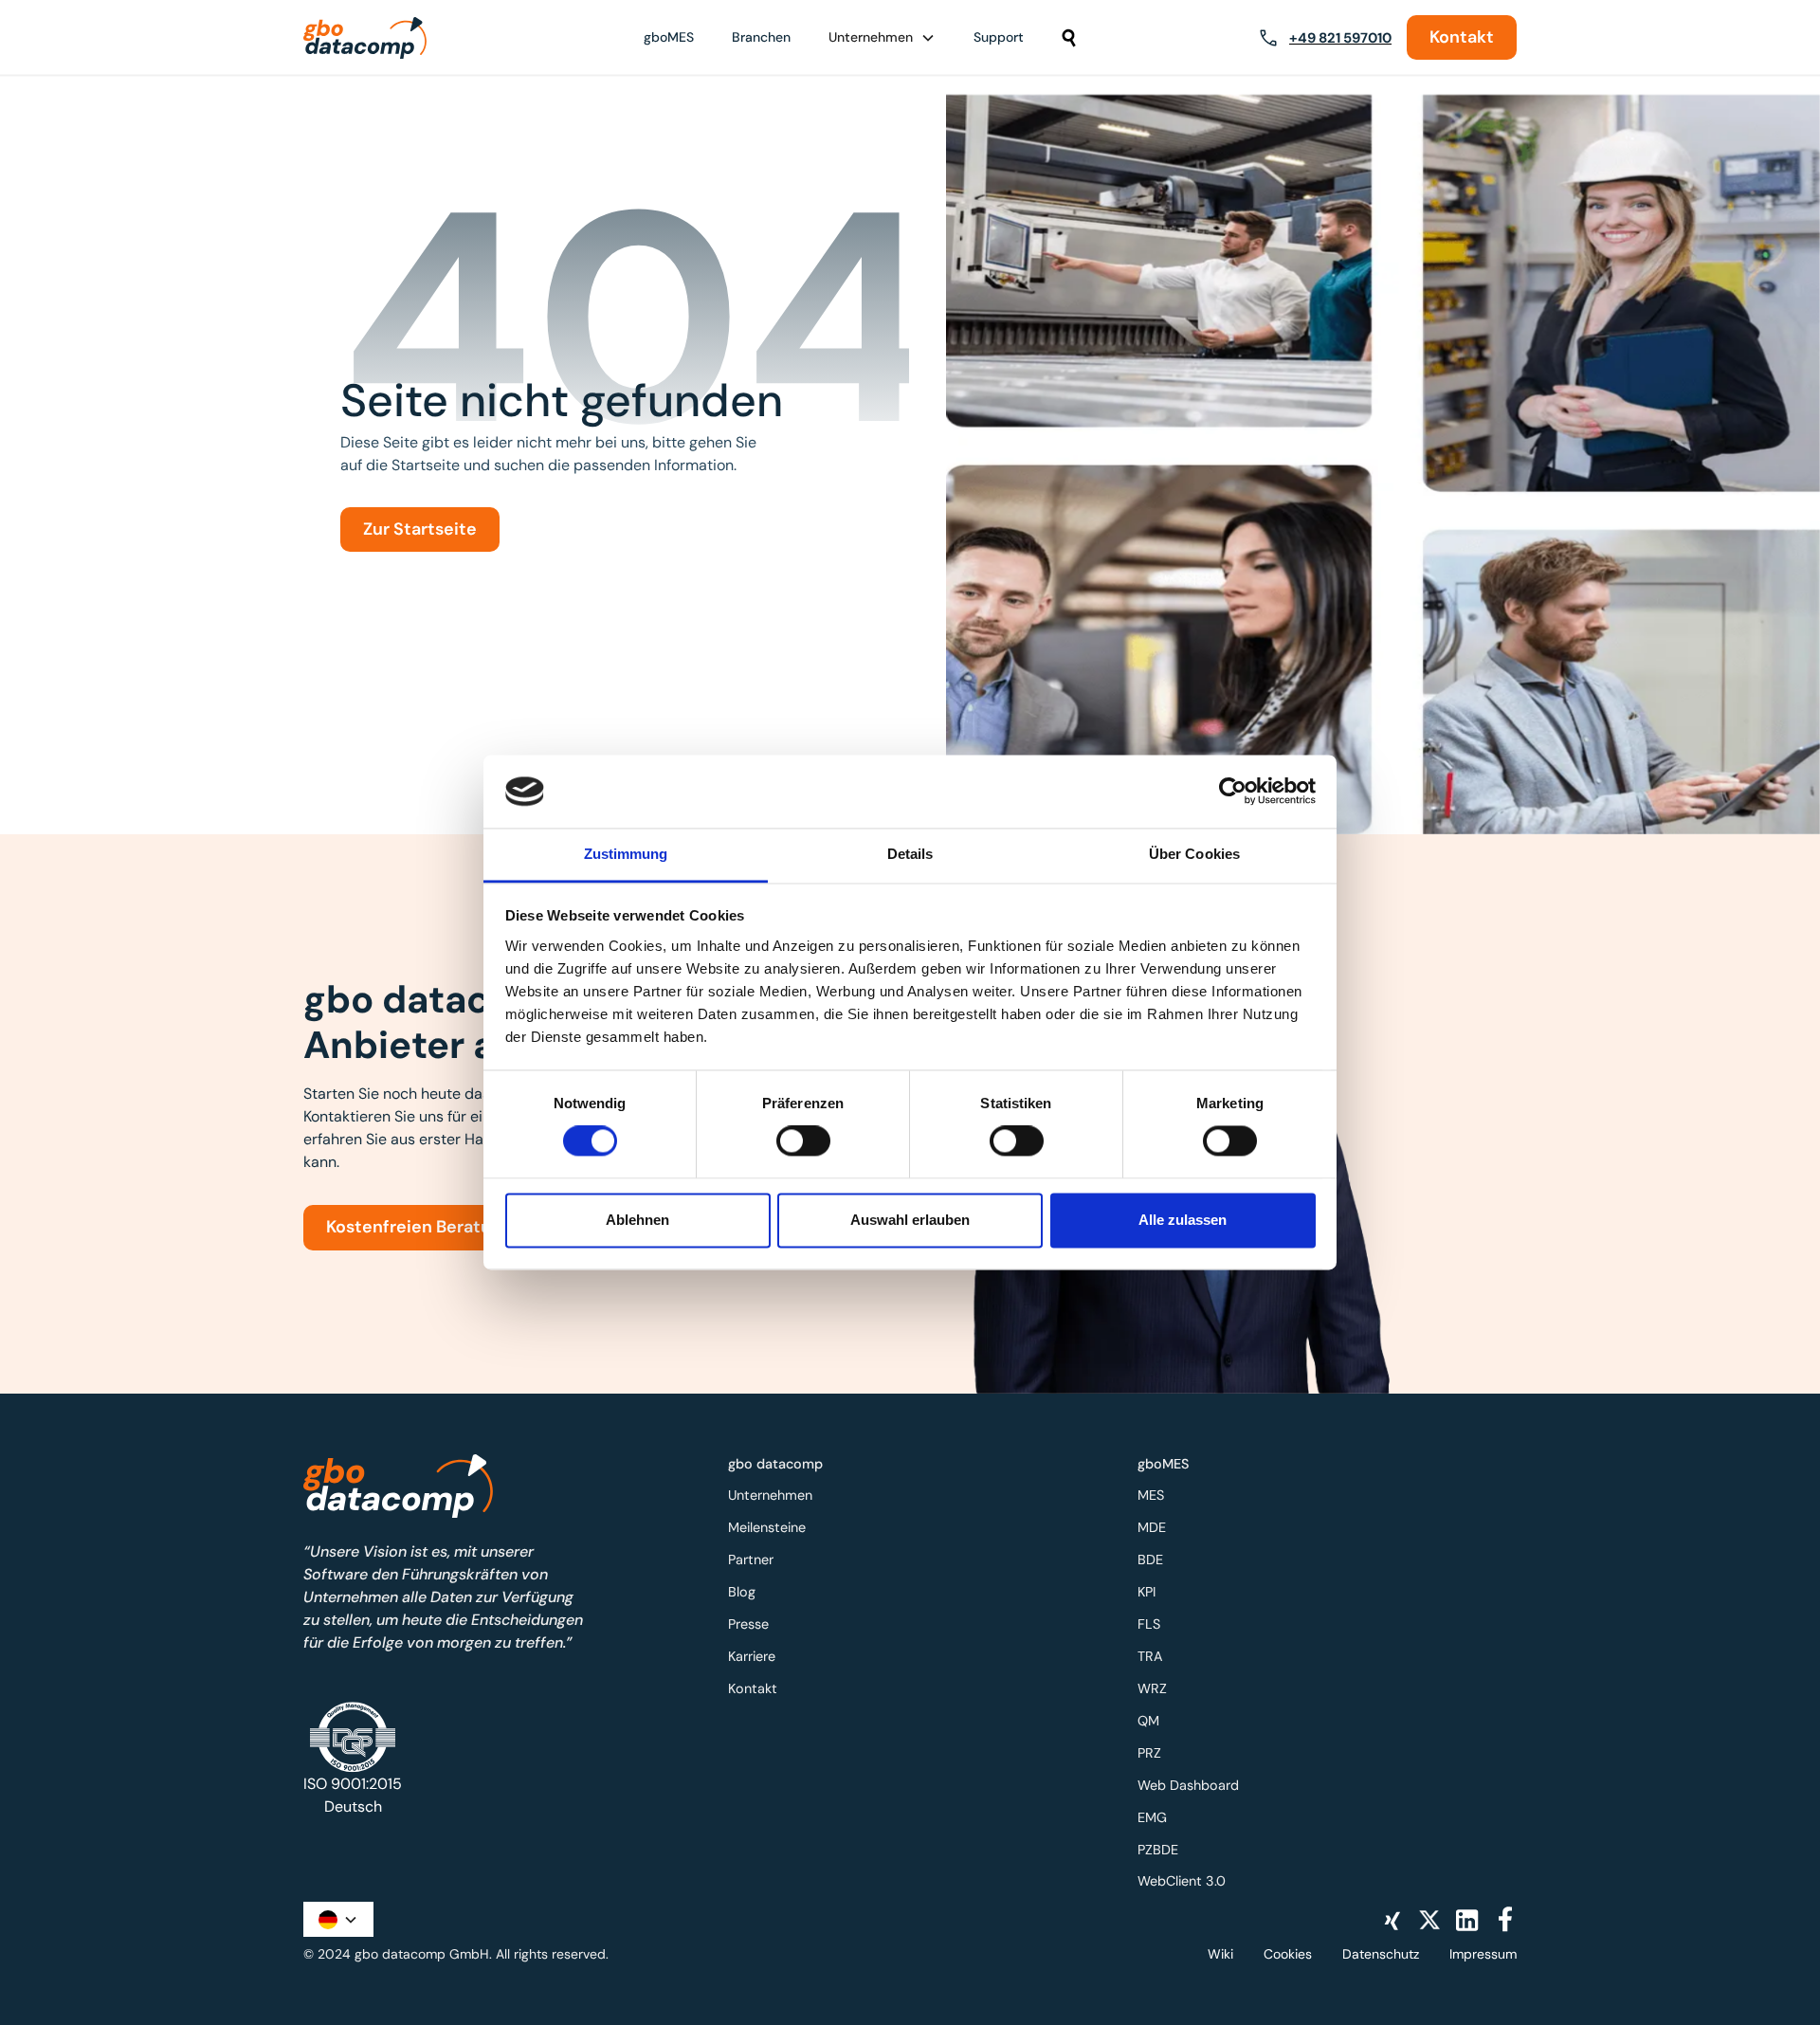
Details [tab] (910, 854)
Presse (748, 1624)
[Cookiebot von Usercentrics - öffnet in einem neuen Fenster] (1233, 792)
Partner (751, 1560)
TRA (1150, 1656)
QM (1148, 1721)
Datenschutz (1381, 1954)
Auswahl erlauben (910, 1220)
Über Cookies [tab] (1194, 854)
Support (999, 37)
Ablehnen (637, 1220)
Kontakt (1462, 37)
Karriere (752, 1656)
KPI (1147, 1592)
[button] (882, 37)
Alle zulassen (1183, 1220)
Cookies (1288, 1954)
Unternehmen (770, 1495)
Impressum (1483, 1954)
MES (1151, 1495)
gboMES (669, 37)
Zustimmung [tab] (626, 854)
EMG (1152, 1817)
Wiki (1220, 1954)
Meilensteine (767, 1527)
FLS (1149, 1624)
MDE (1152, 1527)
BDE (1150, 1560)
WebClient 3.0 (1182, 1881)
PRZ (1149, 1753)
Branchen (761, 37)
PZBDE (1158, 1850)
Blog (742, 1592)
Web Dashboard (1188, 1785)
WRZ (1152, 1688)
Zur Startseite (420, 529)
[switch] (803, 1141)
